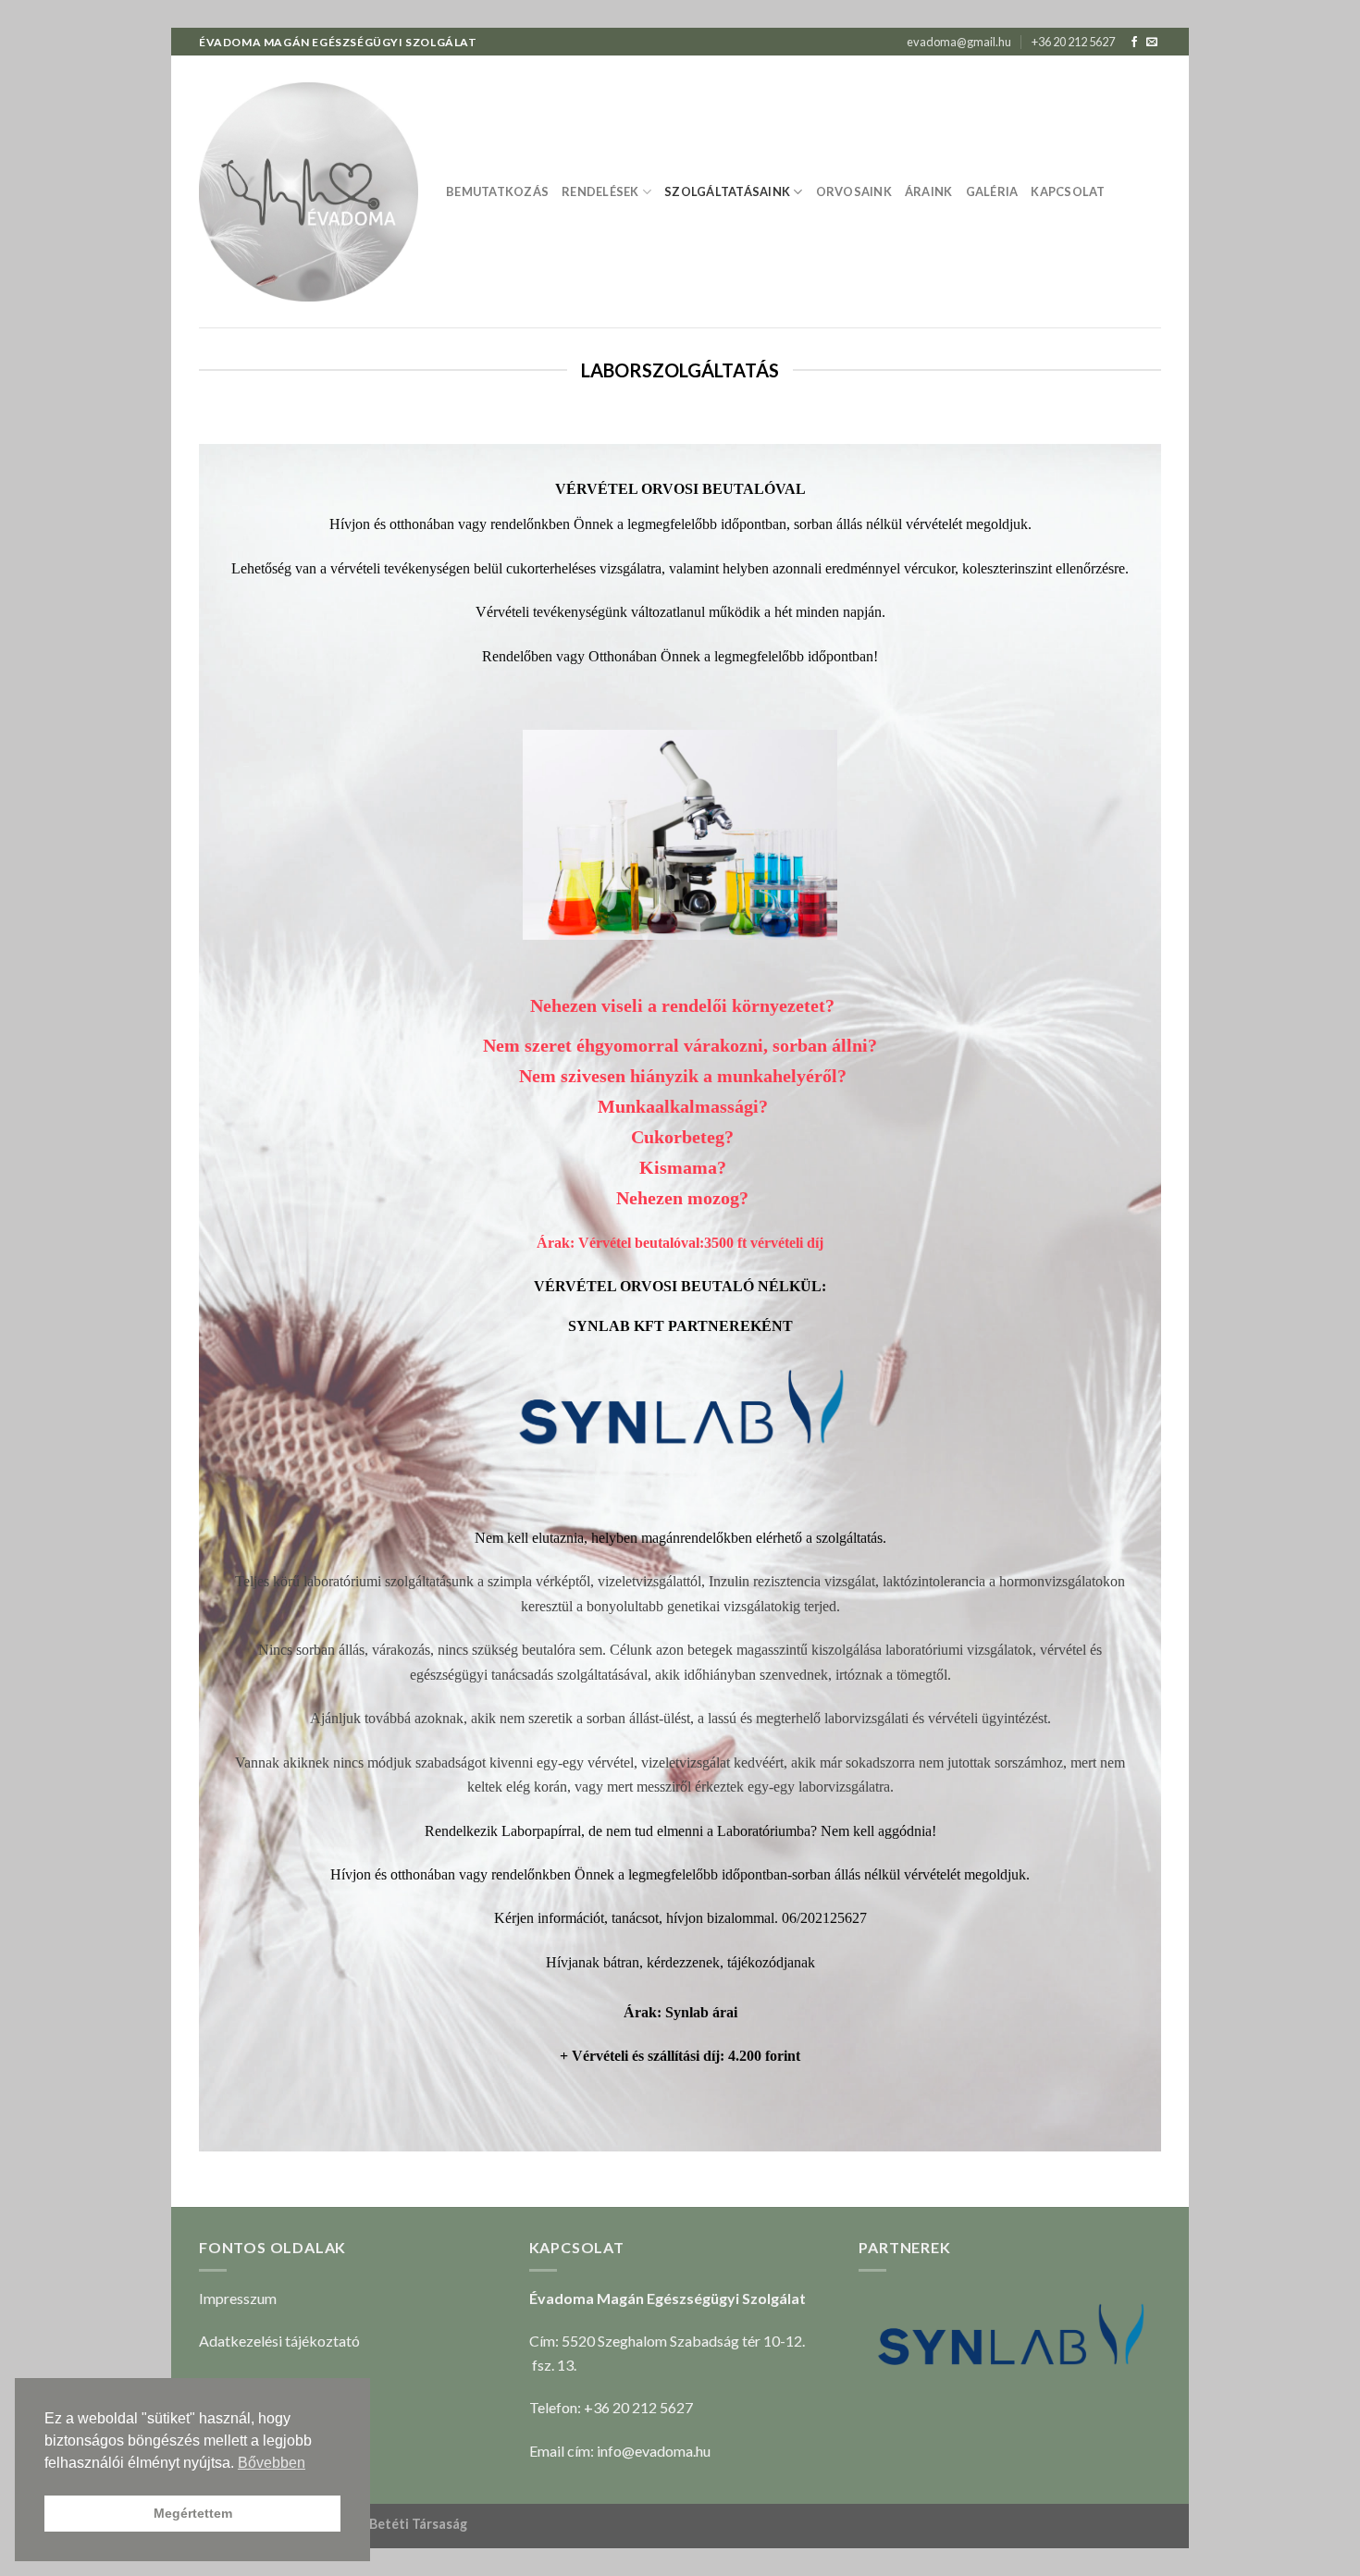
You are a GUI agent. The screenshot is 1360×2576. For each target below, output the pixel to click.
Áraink (929, 191)
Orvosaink (854, 191)
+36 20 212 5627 (1073, 42)
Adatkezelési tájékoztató (279, 2341)
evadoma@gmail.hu (959, 42)
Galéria (992, 191)
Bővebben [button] (272, 2463)
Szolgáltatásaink (727, 191)
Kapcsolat (1068, 191)
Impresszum (238, 2298)
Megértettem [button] (193, 2513)
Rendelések (600, 191)
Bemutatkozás (497, 191)
